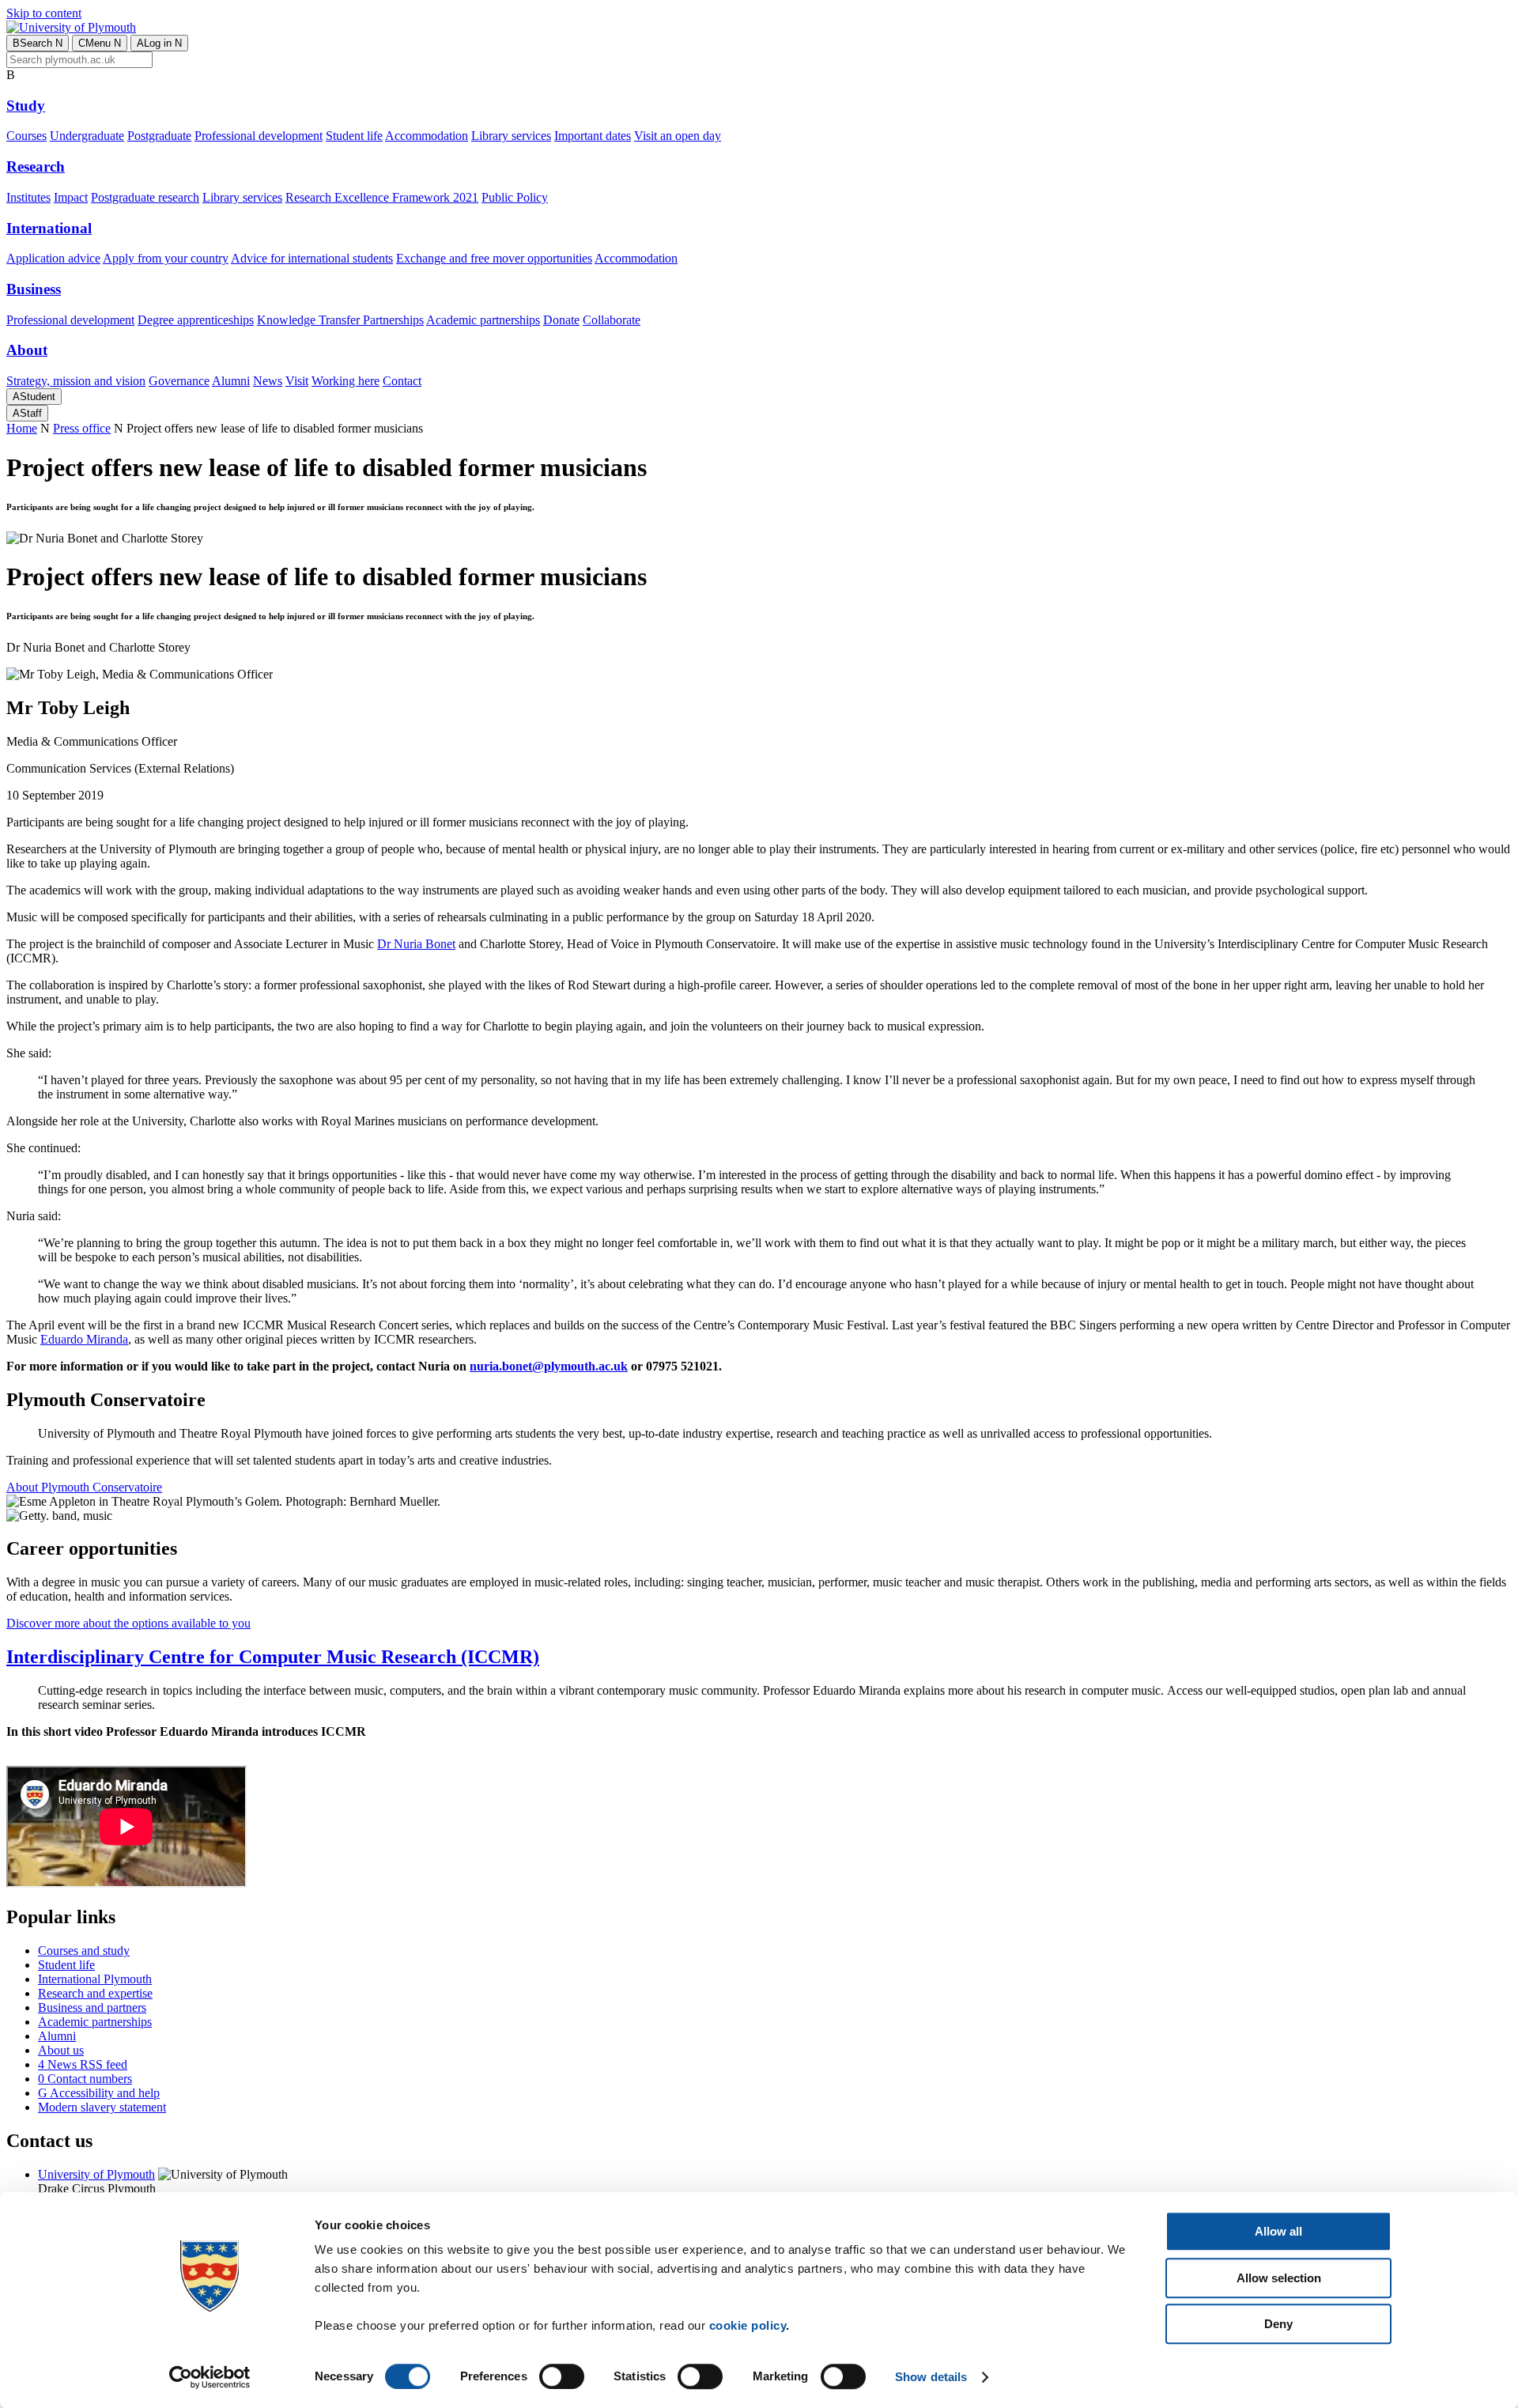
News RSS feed (83, 2064)
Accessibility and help (99, 2093)
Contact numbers (85, 2079)
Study (26, 106)
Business (34, 289)
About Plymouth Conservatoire (84, 1487)
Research (36, 166)
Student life (354, 136)
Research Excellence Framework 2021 (382, 197)
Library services (511, 136)
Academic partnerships (483, 320)
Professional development (259, 136)
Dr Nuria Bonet (416, 944)
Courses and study (84, 1951)
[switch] (562, 2376)
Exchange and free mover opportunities (494, 258)
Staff (27, 413)
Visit (297, 381)
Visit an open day (678, 136)
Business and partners (92, 2007)
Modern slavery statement (102, 2107)
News (268, 381)
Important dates (593, 136)
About (27, 350)
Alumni (231, 381)
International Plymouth (95, 1979)
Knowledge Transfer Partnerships (340, 320)
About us (61, 2050)
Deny (1278, 2324)
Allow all (1278, 2231)
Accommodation (427, 136)
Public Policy (515, 197)
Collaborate (612, 320)
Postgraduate (159, 136)
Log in (159, 43)
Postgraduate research (145, 197)
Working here (346, 381)
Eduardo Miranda (84, 1339)
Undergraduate (87, 136)
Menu (100, 43)
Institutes (28, 197)
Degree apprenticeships (196, 320)
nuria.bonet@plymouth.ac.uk (549, 1366)
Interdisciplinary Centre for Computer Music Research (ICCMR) (273, 1657)
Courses (26, 136)
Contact (402, 381)
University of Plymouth (96, 2174)
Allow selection (1279, 2278)
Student (34, 397)
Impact (71, 197)
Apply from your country (166, 258)
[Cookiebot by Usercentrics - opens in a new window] (210, 2377)
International (49, 228)
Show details (931, 2377)
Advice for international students (312, 258)
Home (22, 428)
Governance (179, 381)
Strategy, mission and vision (76, 381)
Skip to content (44, 13)
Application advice (53, 258)
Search (38, 43)
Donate (561, 320)
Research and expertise (95, 1993)
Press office (82, 428)
